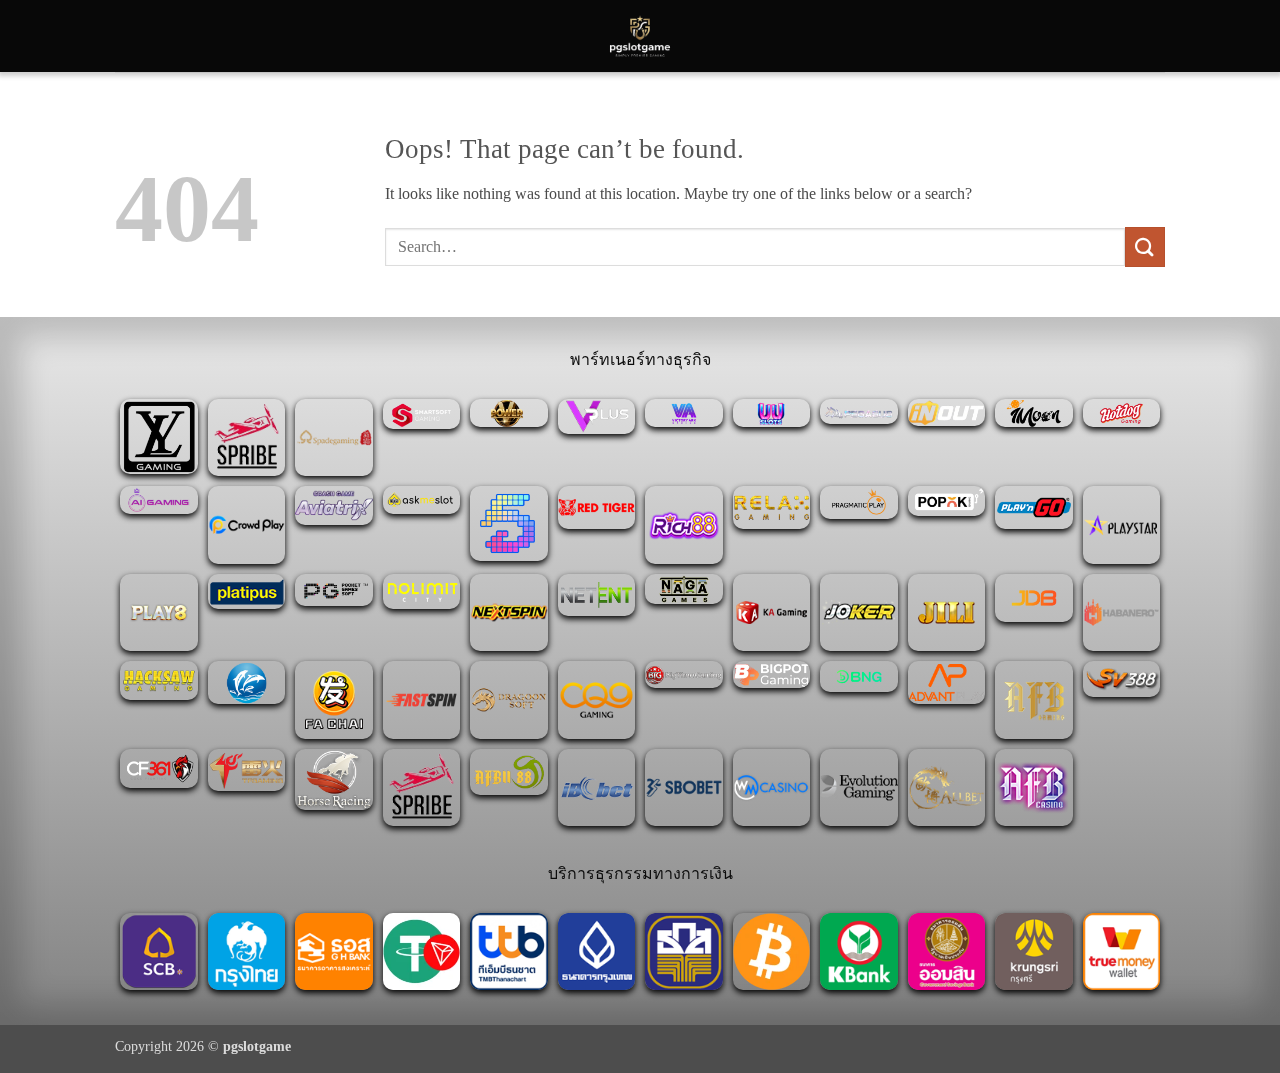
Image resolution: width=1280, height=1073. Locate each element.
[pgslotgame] (640, 36)
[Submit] (1145, 246)
